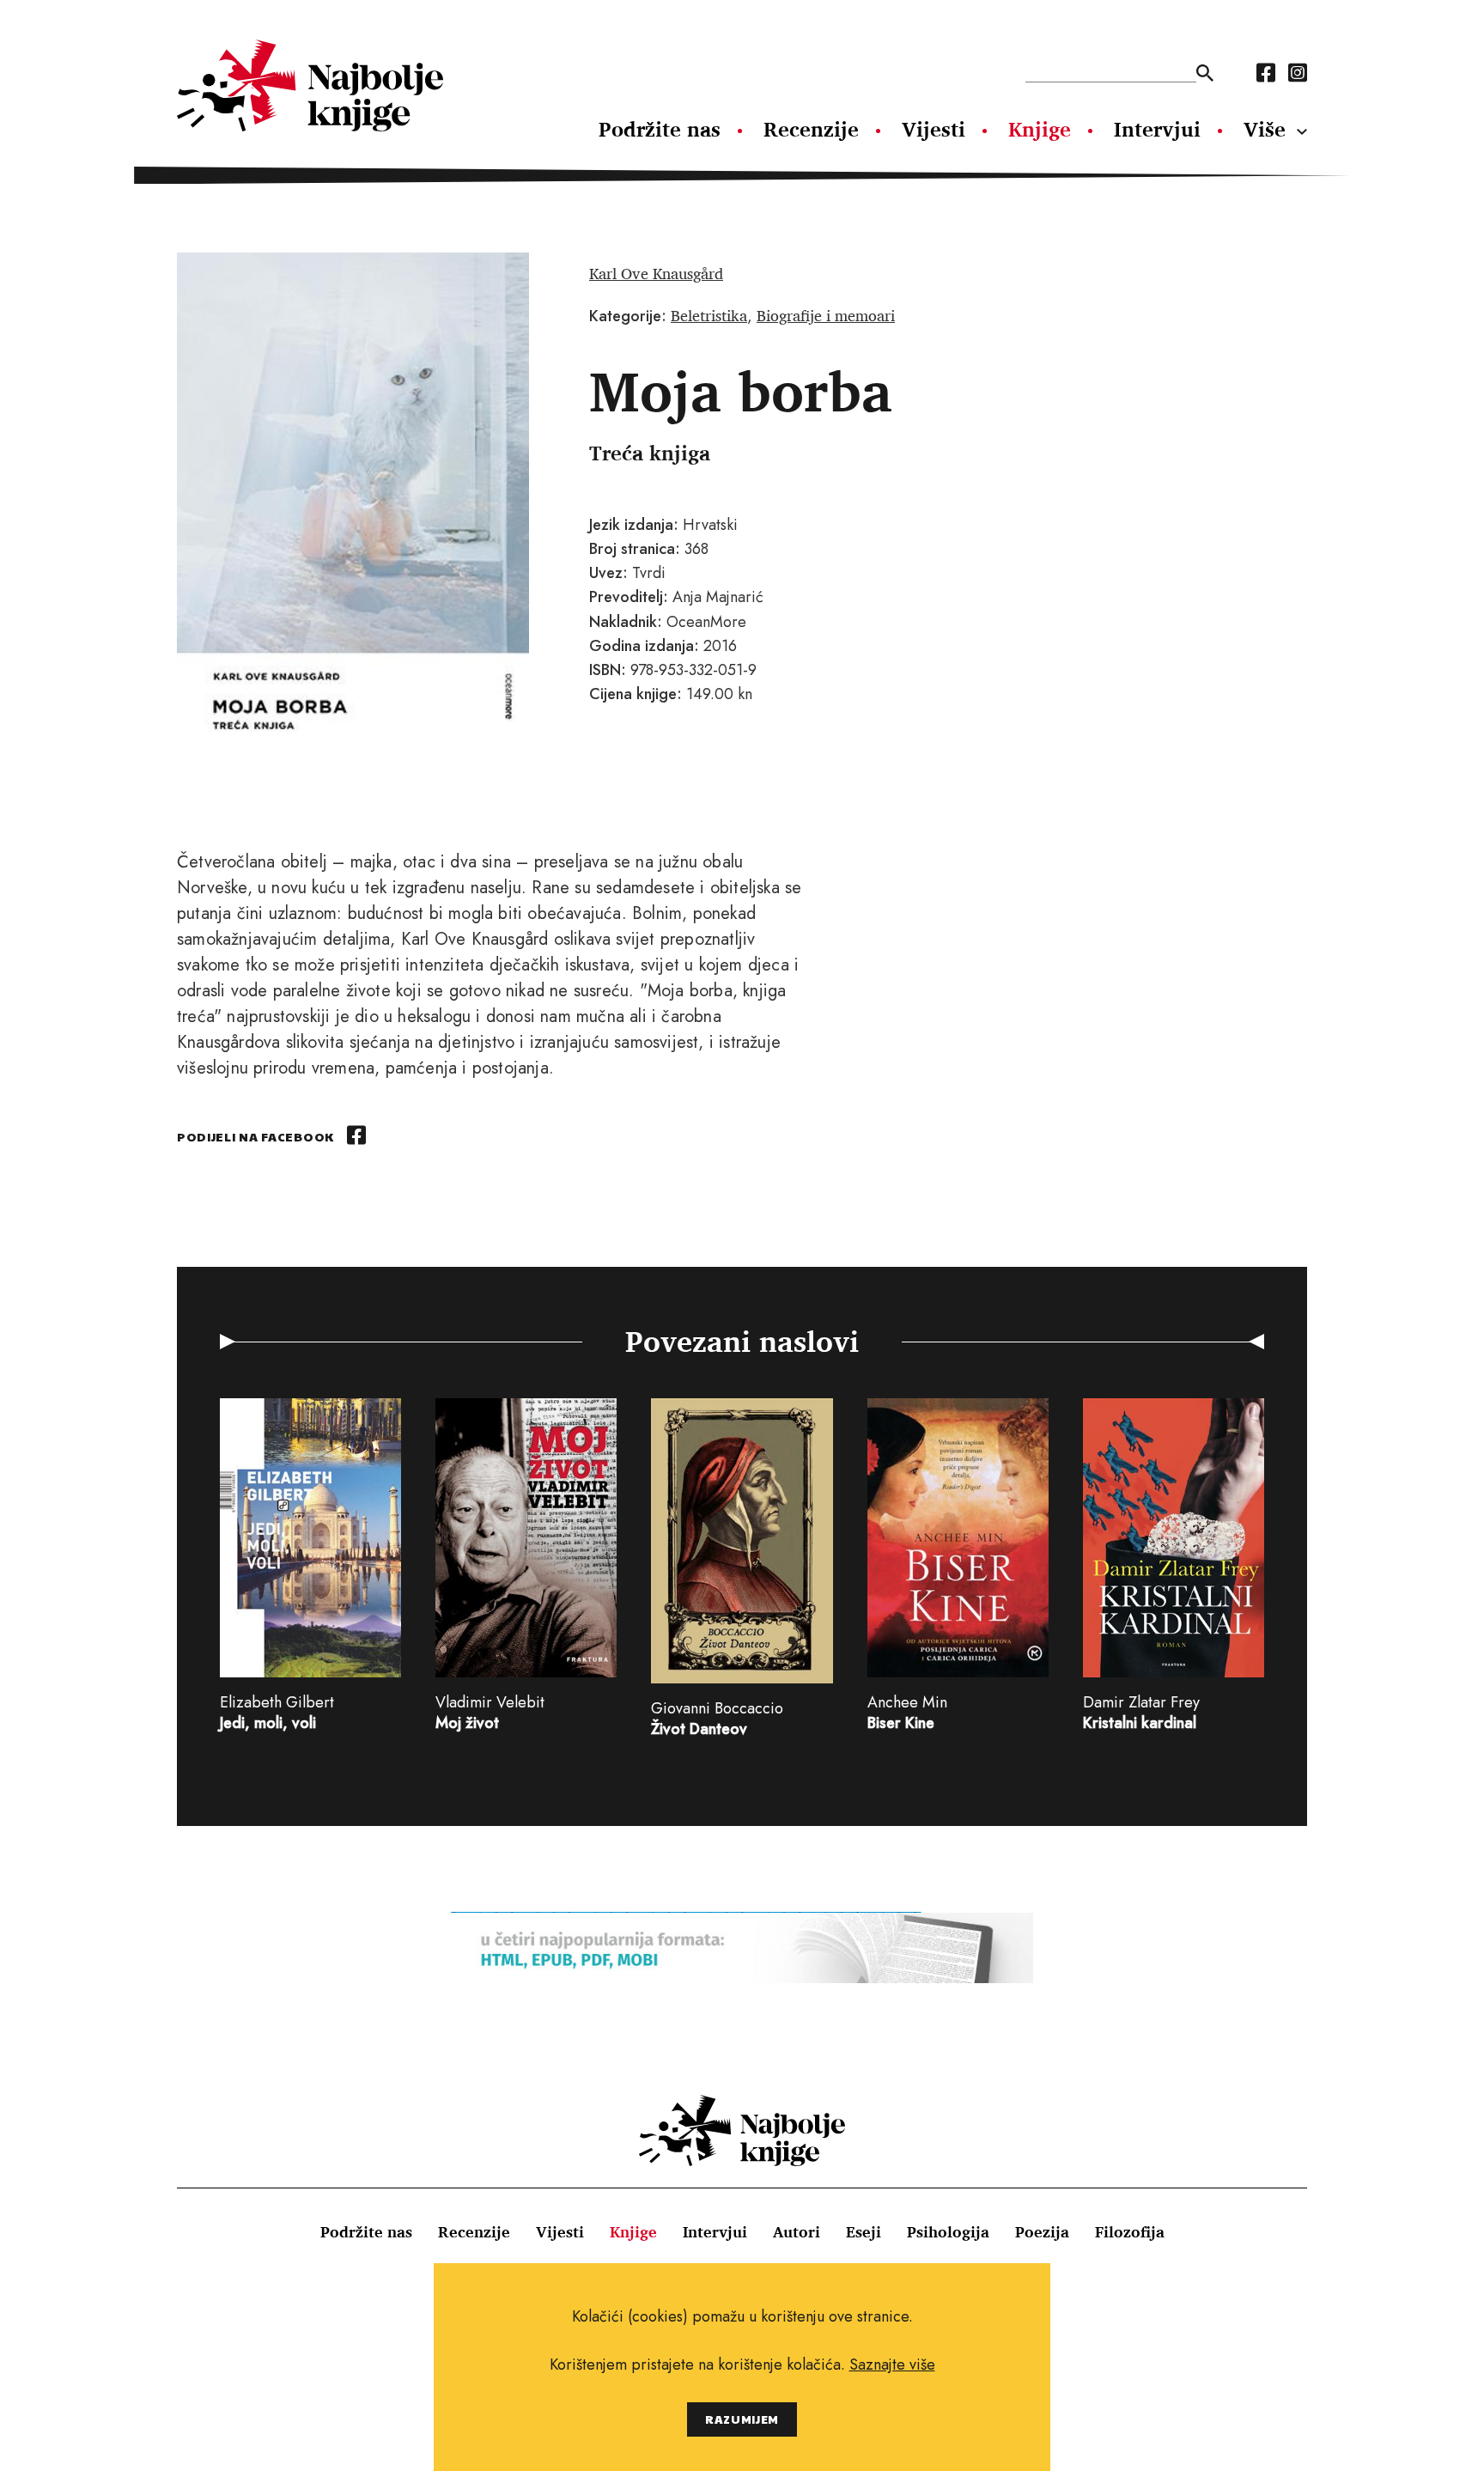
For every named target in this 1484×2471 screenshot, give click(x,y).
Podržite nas (660, 129)
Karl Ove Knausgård (656, 273)
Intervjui (1157, 129)
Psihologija (948, 2231)
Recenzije (811, 129)
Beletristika (709, 315)
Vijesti (934, 129)
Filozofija (1130, 2231)
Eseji (864, 2231)
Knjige (1040, 129)
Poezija (1042, 2231)
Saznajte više (892, 2364)
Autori (797, 2231)
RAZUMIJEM (742, 2419)
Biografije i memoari (826, 315)
